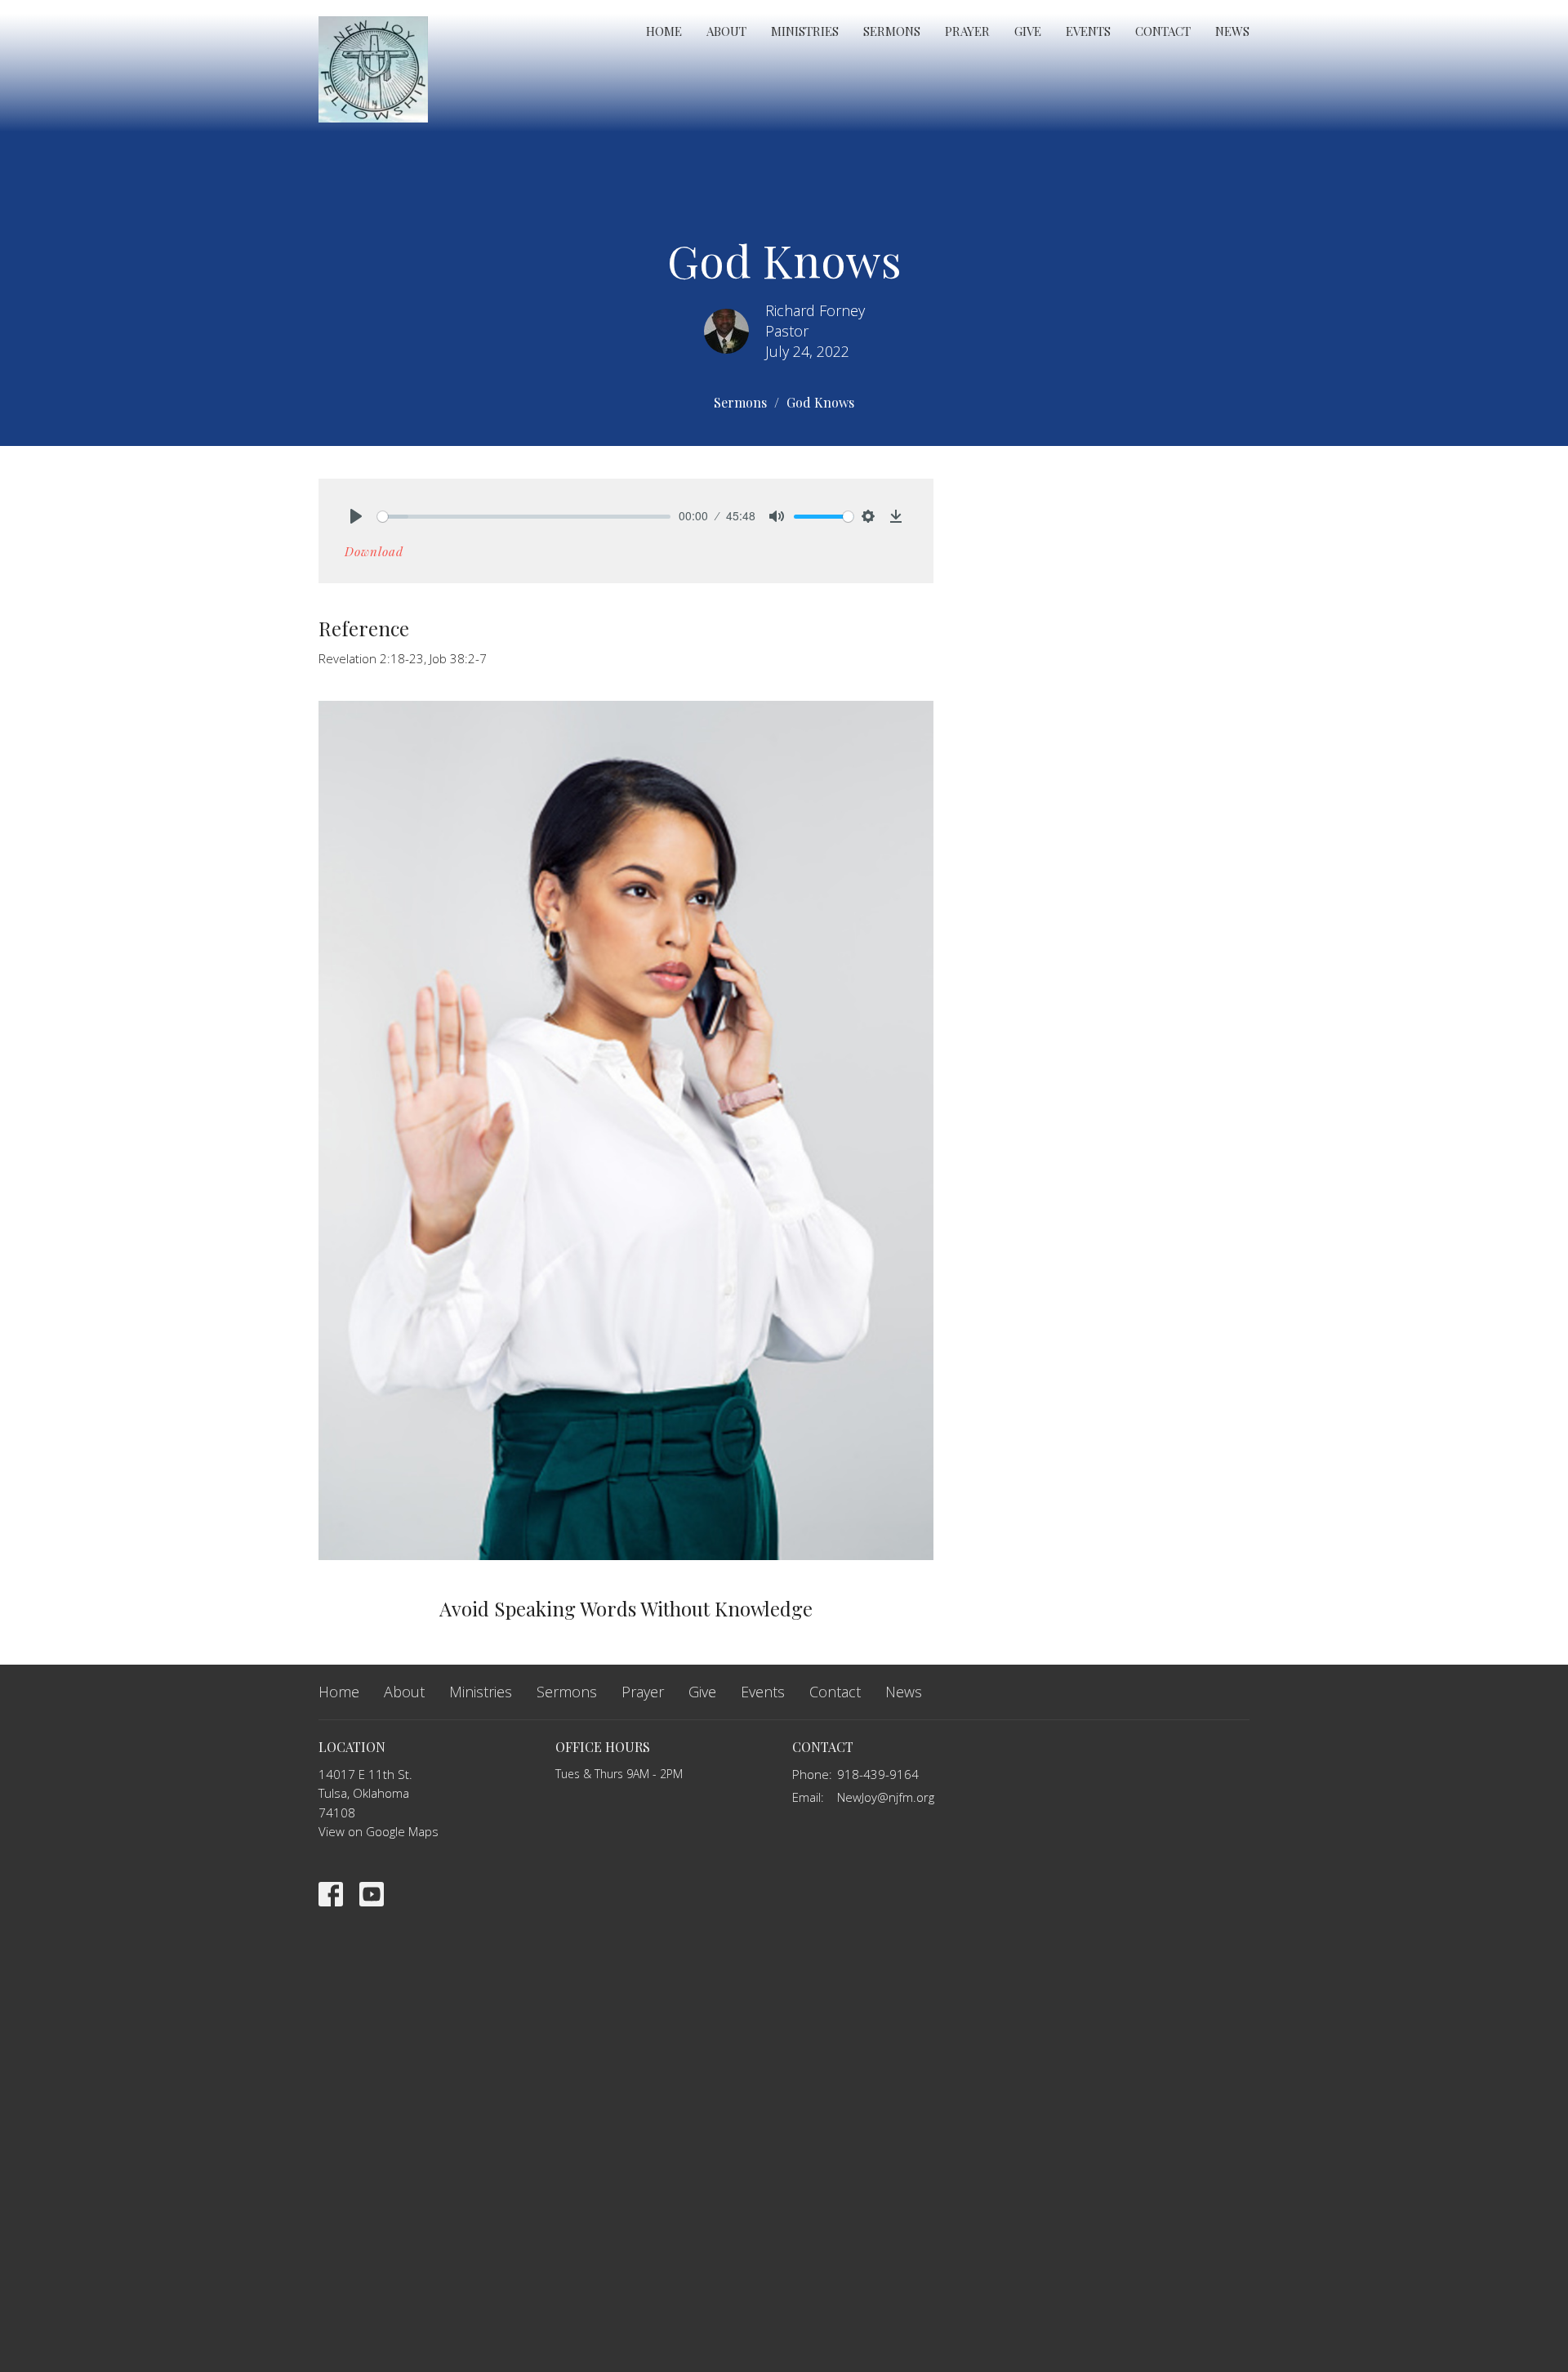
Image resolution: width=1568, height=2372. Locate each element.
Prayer (967, 31)
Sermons (892, 31)
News (1232, 31)
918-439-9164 (878, 1774)
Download (374, 551)
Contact (1163, 31)
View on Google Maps (379, 1831)
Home (664, 31)
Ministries (805, 31)
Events (1088, 31)
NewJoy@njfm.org (886, 1797)
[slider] (524, 517)
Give (1028, 31)
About (726, 31)
